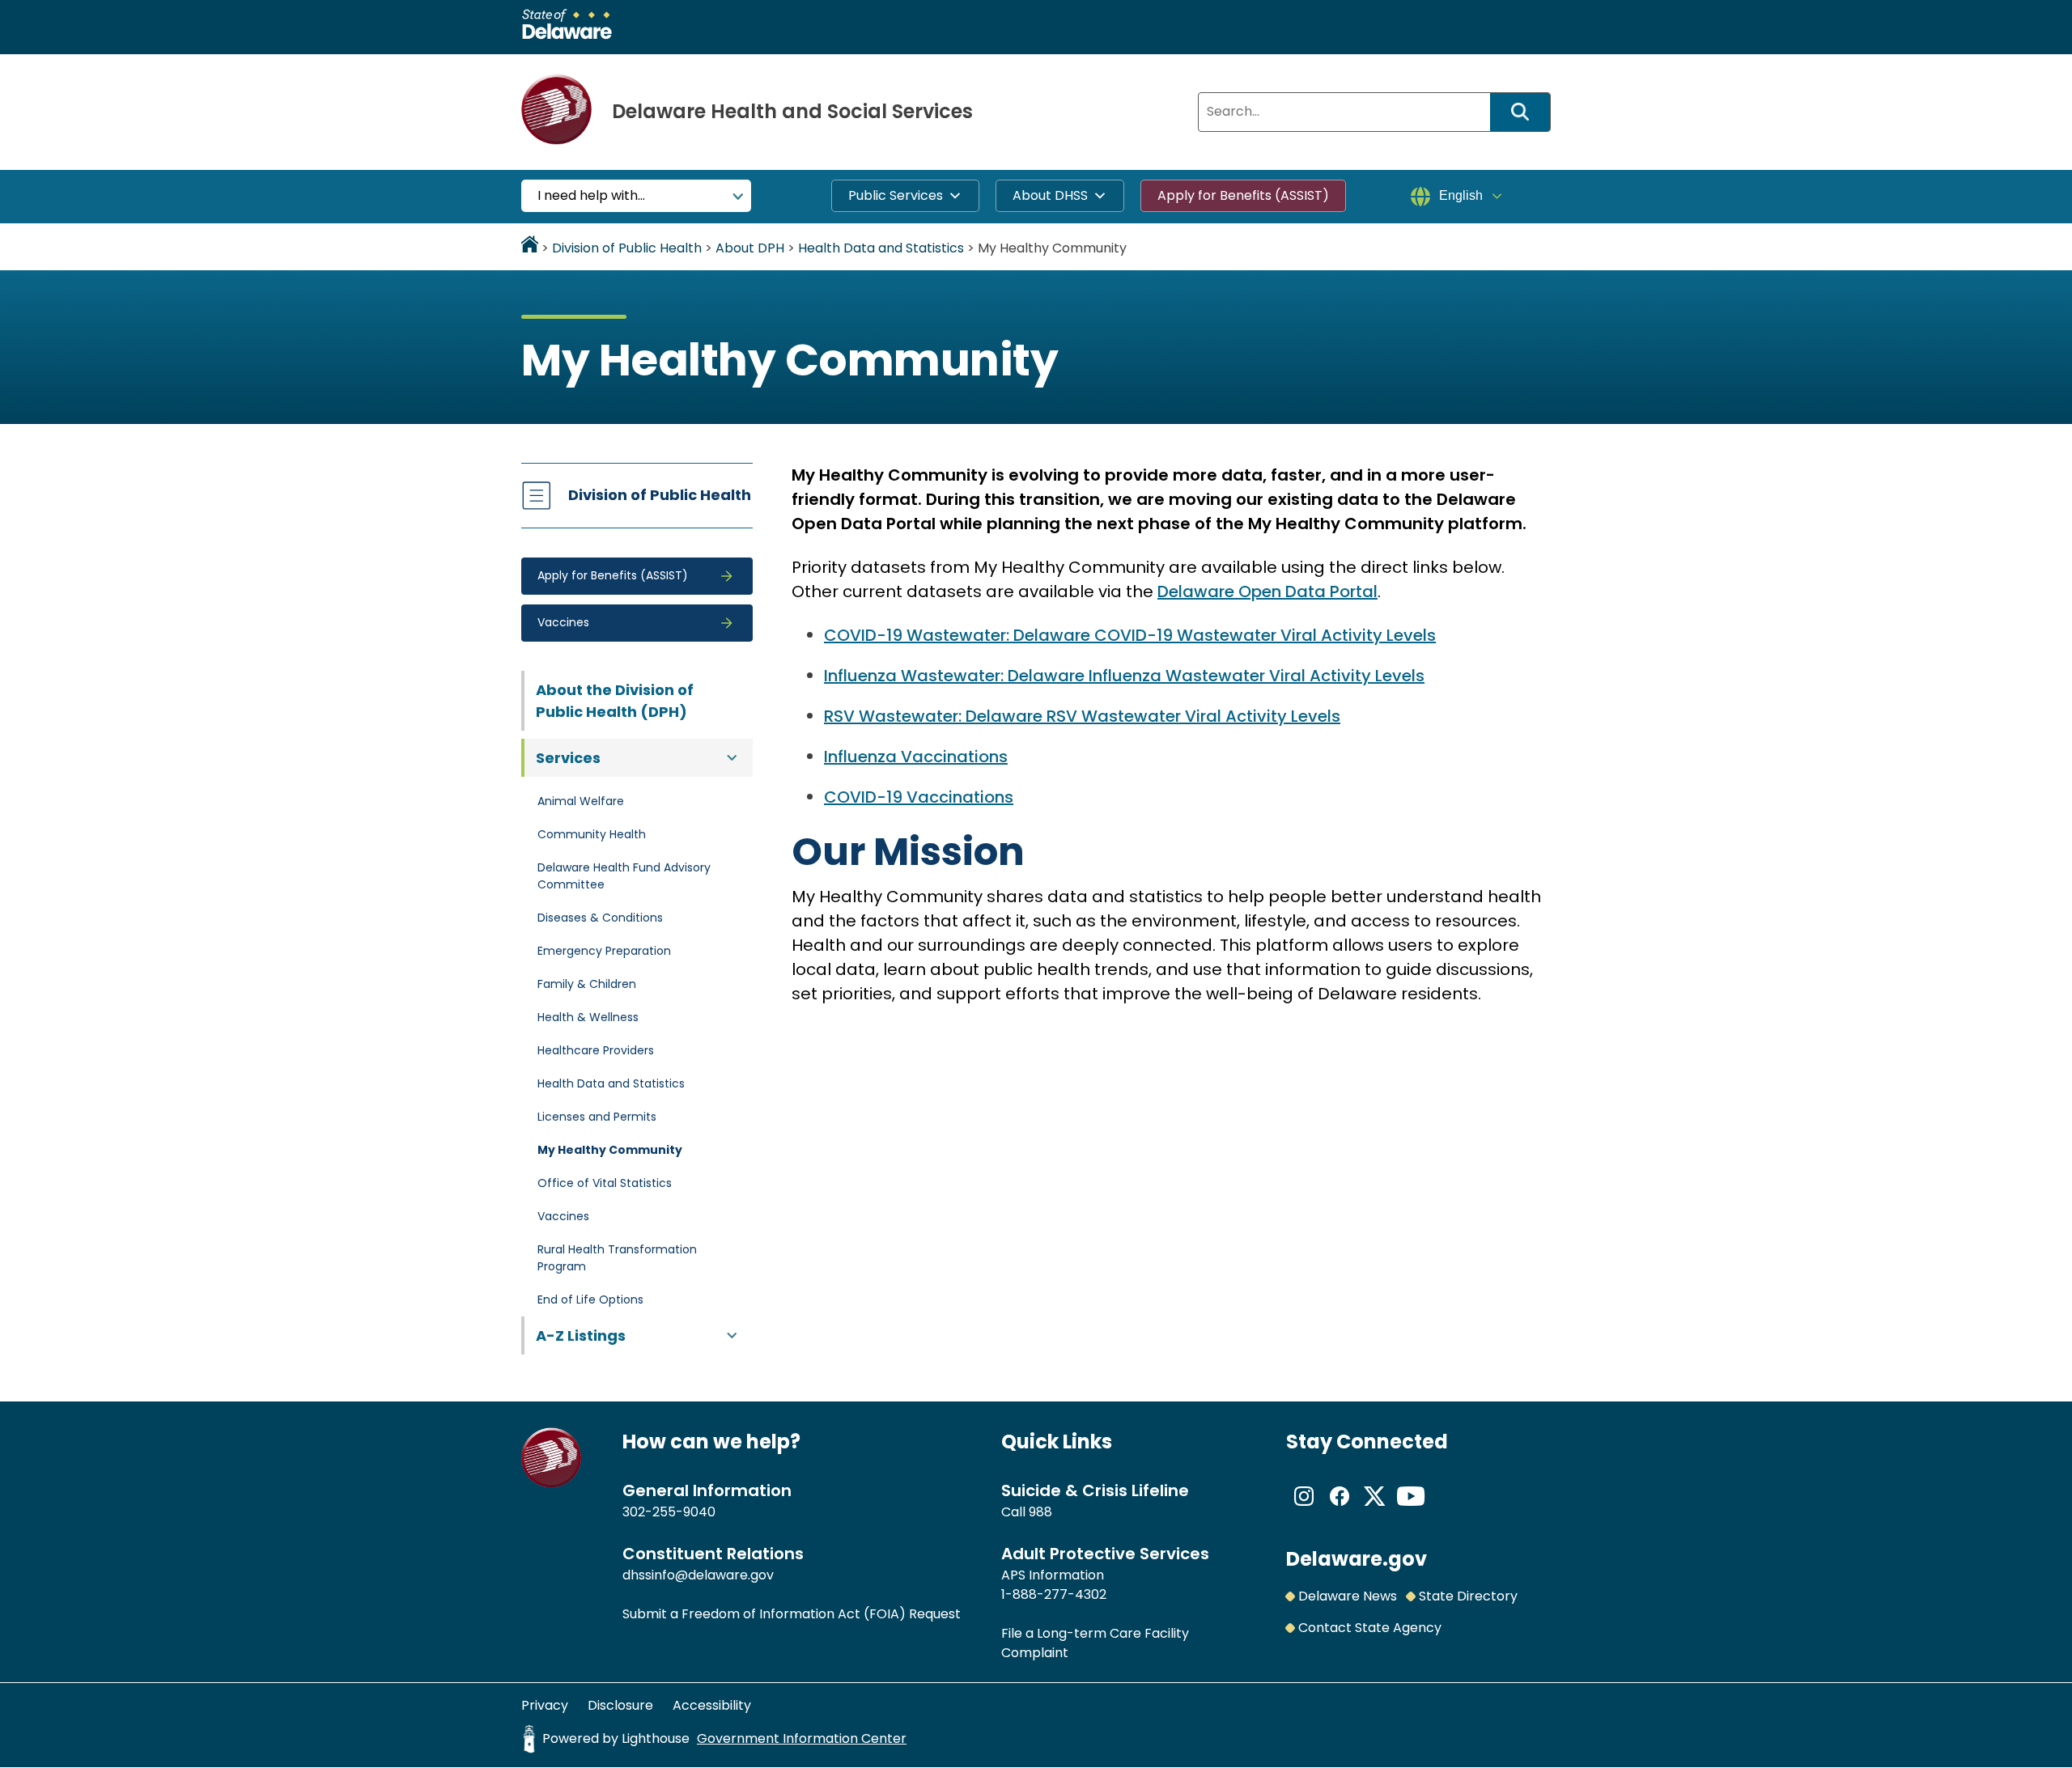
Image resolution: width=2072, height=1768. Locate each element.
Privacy (545, 1705)
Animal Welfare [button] (581, 801)
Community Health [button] (592, 834)
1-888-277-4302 (1054, 1594)
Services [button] (568, 758)
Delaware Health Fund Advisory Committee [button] (624, 876)
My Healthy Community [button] (610, 1150)
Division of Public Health (660, 495)
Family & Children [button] (587, 984)
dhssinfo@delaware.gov (698, 1575)
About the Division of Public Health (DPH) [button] (615, 701)
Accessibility (712, 1705)
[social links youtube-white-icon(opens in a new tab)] (1411, 1509)
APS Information (1053, 1575)
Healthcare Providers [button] (596, 1050)
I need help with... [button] (591, 195)
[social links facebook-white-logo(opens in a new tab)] (1340, 1509)
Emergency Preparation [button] (604, 951)
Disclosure (620, 1705)
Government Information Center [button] (802, 1738)
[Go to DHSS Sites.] (530, 248)
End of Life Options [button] (590, 1300)
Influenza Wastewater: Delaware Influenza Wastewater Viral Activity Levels (1124, 676)
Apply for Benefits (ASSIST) (1243, 195)
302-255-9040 (669, 1512)
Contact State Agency (1370, 1628)
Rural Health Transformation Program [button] (617, 1258)
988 (1040, 1512)
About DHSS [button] (1050, 195)
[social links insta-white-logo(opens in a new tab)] (1304, 1509)
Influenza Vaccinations (916, 757)
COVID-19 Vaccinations (919, 797)
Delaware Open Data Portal (1267, 591)
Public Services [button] (896, 195)
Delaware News (1348, 1596)
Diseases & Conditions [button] (600, 918)
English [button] (1461, 195)
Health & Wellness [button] (588, 1017)
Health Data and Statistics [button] (611, 1083)
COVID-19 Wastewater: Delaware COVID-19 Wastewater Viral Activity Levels (1130, 635)
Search (1526, 112)
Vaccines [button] (563, 1216)
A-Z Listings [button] (581, 1336)
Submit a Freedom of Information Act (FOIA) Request (792, 1614)
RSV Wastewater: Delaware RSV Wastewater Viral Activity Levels (1082, 716)
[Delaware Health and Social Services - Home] (552, 1484)
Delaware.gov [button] (1357, 1559)
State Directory (1468, 1596)
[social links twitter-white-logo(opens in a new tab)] (1375, 1509)
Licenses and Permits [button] (597, 1117)
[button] (637, 576)
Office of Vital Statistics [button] (605, 1183)
